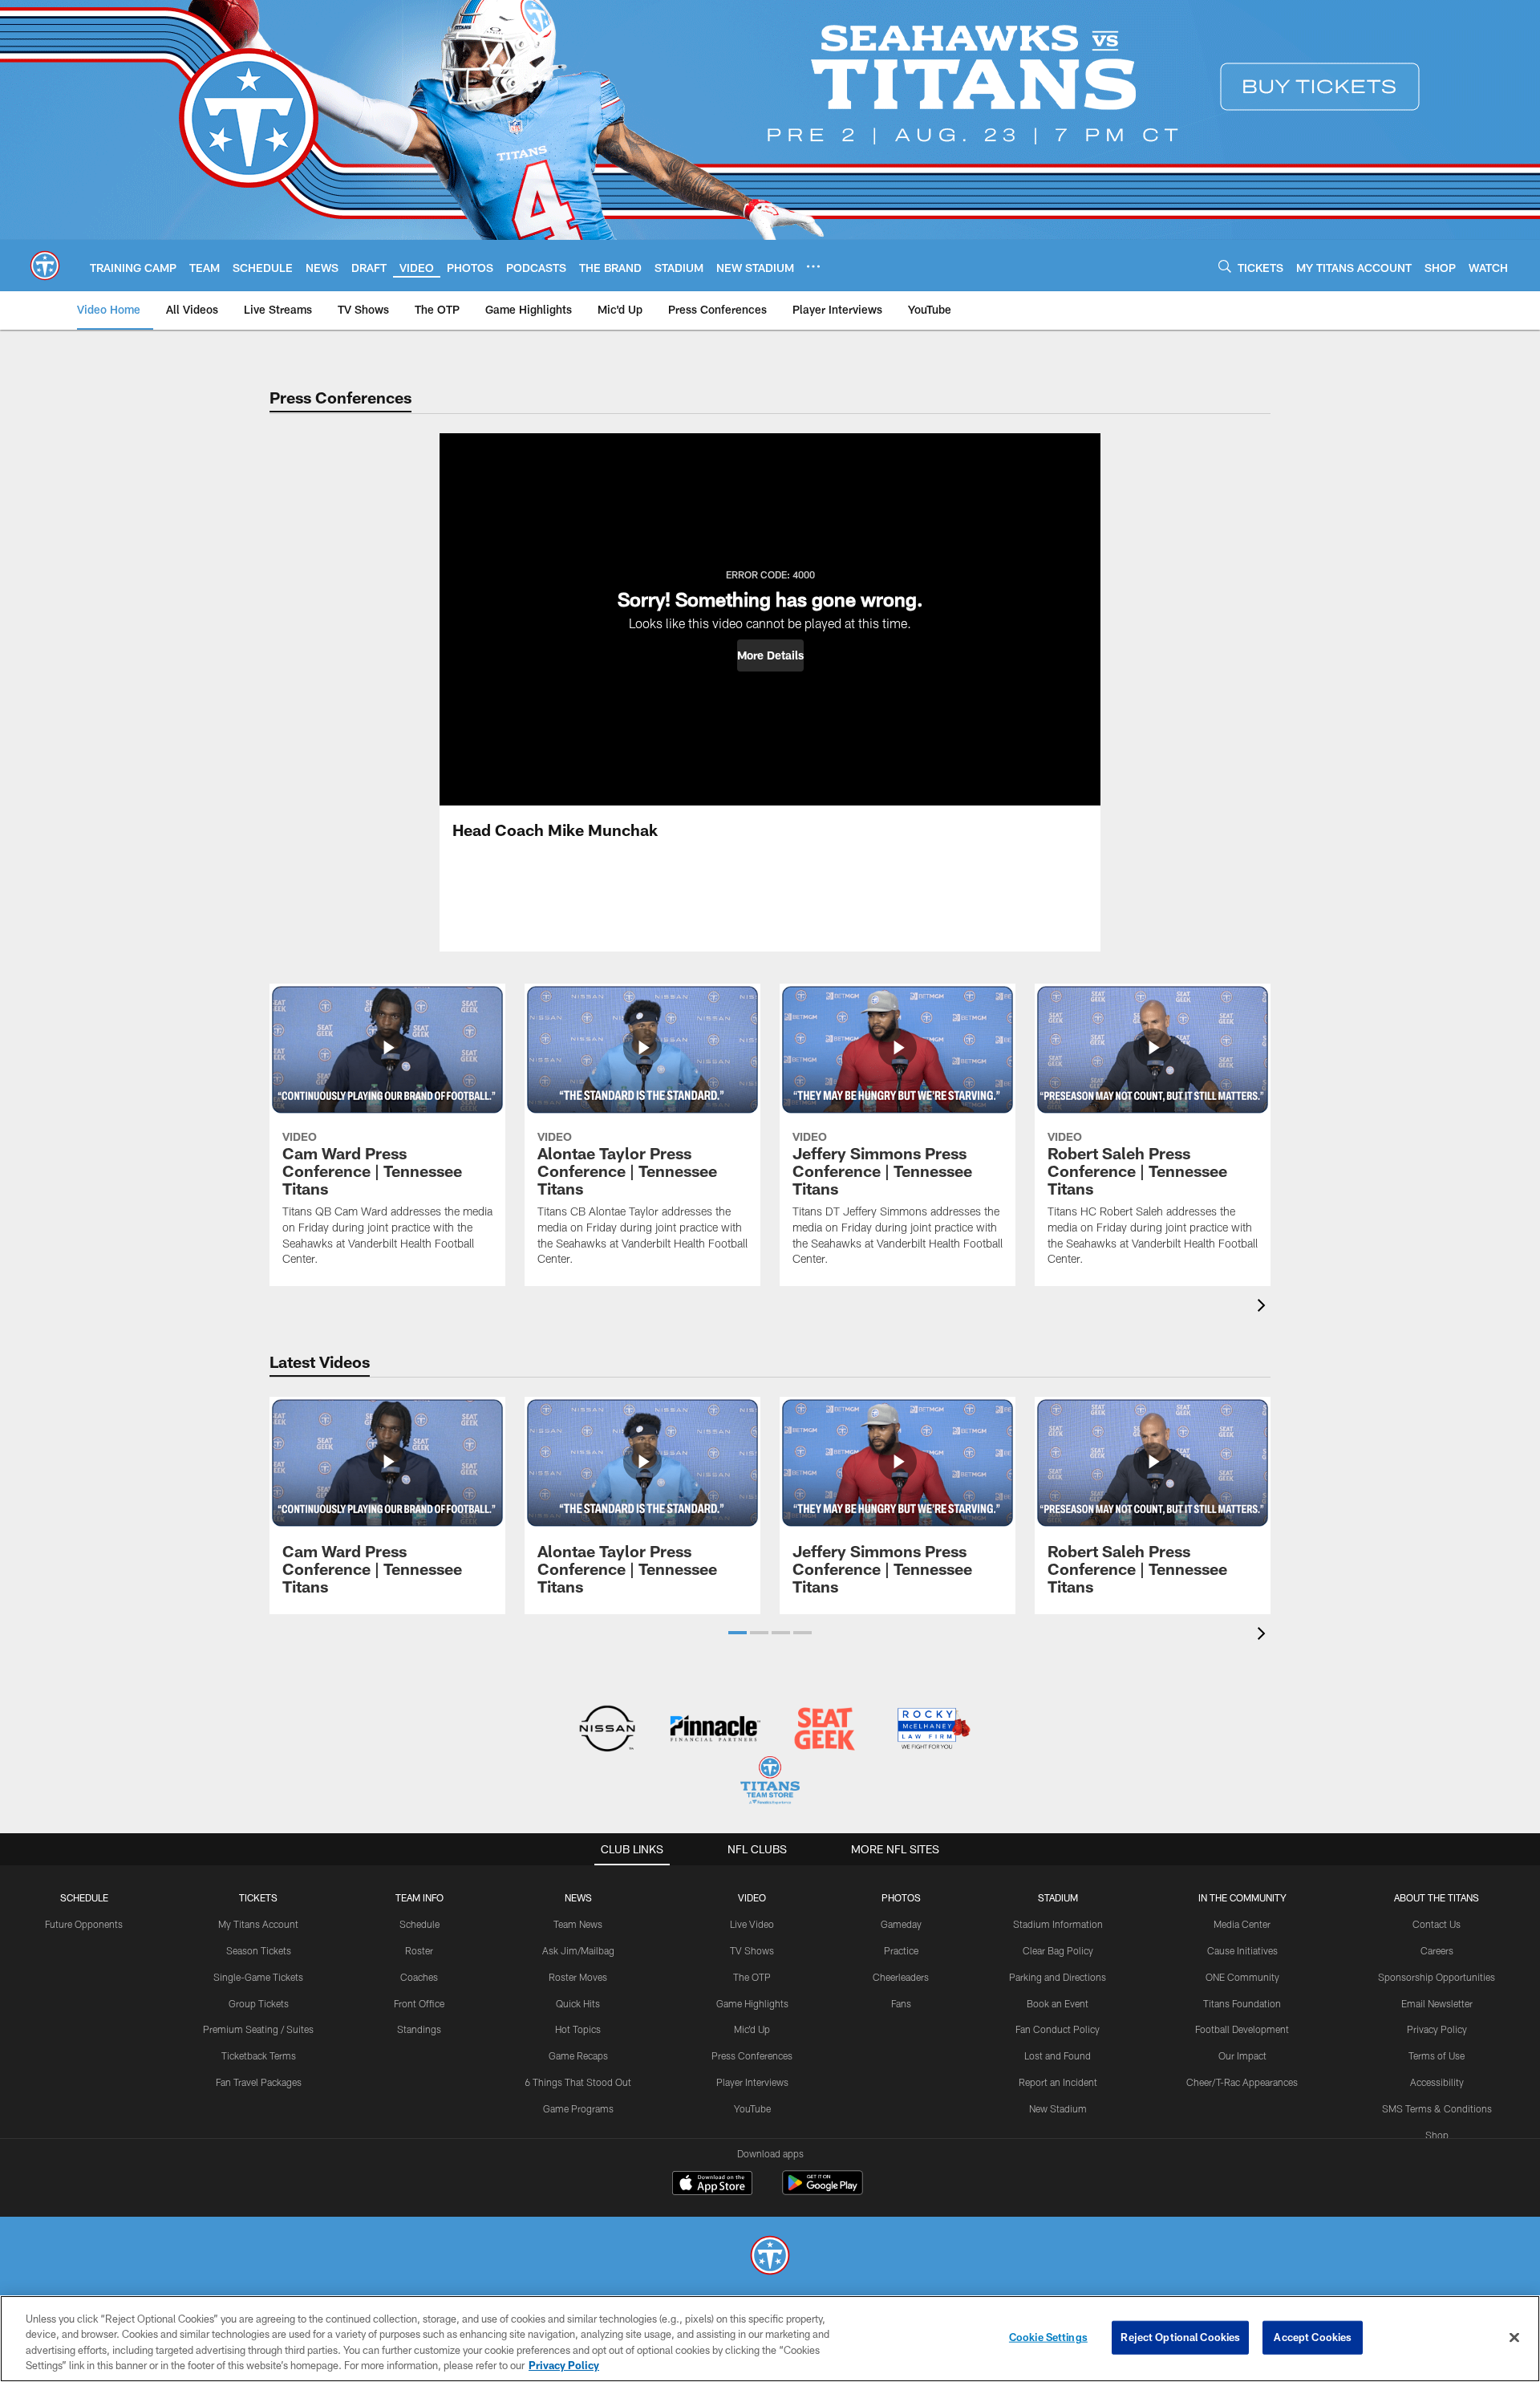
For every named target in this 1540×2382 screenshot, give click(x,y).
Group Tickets (259, 2003)
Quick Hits (578, 2003)
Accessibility (1437, 2082)
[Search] (1225, 266)
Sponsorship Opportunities (1437, 1977)
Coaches (419, 1977)
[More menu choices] (813, 266)
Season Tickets (259, 1950)
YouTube (752, 2108)
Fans (901, 2003)
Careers (1437, 1950)
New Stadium (1058, 2108)
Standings (419, 2029)
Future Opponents (84, 1924)
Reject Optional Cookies (1180, 2337)
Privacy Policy (1437, 2029)
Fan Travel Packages (259, 2082)
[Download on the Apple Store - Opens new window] (712, 2185)
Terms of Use (1437, 2055)
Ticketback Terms (259, 2055)
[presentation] (1264, 1307)
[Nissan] (607, 1730)
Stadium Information (1058, 1924)
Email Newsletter (1437, 2003)
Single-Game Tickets (258, 1977)
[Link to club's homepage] (45, 266)
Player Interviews (752, 2082)
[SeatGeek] (824, 1730)
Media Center (1242, 1924)
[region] (770, 2339)
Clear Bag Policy (1058, 1950)
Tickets (258, 1897)
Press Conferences (752, 2055)
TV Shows (752, 1950)
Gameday (901, 1924)
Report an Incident (1058, 2082)
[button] (770, 655)
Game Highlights (752, 2003)
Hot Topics (578, 2029)
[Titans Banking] (716, 1730)
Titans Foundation (1242, 2003)
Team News (578, 1924)
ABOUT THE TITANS (1437, 1897)
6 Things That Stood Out (578, 2082)
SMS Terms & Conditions (1437, 2108)
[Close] (1514, 2337)
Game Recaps (578, 2055)
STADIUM (1058, 1897)
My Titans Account (258, 1924)
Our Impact (1242, 2055)
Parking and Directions (1058, 1977)
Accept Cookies (1313, 2337)
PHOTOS (901, 1897)
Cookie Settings (1048, 2337)
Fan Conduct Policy (1058, 2029)
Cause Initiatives (1242, 1950)
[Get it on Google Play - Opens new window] (823, 2191)
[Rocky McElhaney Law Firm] (932, 1730)
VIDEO (752, 1897)
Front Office (419, 2003)
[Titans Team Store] (770, 1782)
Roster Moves (578, 1977)
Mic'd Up (752, 2029)
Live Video (752, 1924)
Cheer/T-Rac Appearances (1242, 2082)
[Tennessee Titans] (770, 2257)
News (578, 1897)
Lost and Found (1058, 2055)
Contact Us (1437, 1924)
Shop (1437, 2135)
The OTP (752, 1977)
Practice (901, 1950)
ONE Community (1242, 1977)
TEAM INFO (419, 1897)
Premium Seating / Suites (258, 2029)
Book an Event (1058, 2003)
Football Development (1242, 2029)
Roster (419, 1950)
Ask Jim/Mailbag (578, 1950)
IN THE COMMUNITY (1242, 1897)
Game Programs (578, 2108)
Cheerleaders (901, 1977)
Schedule (84, 1897)
